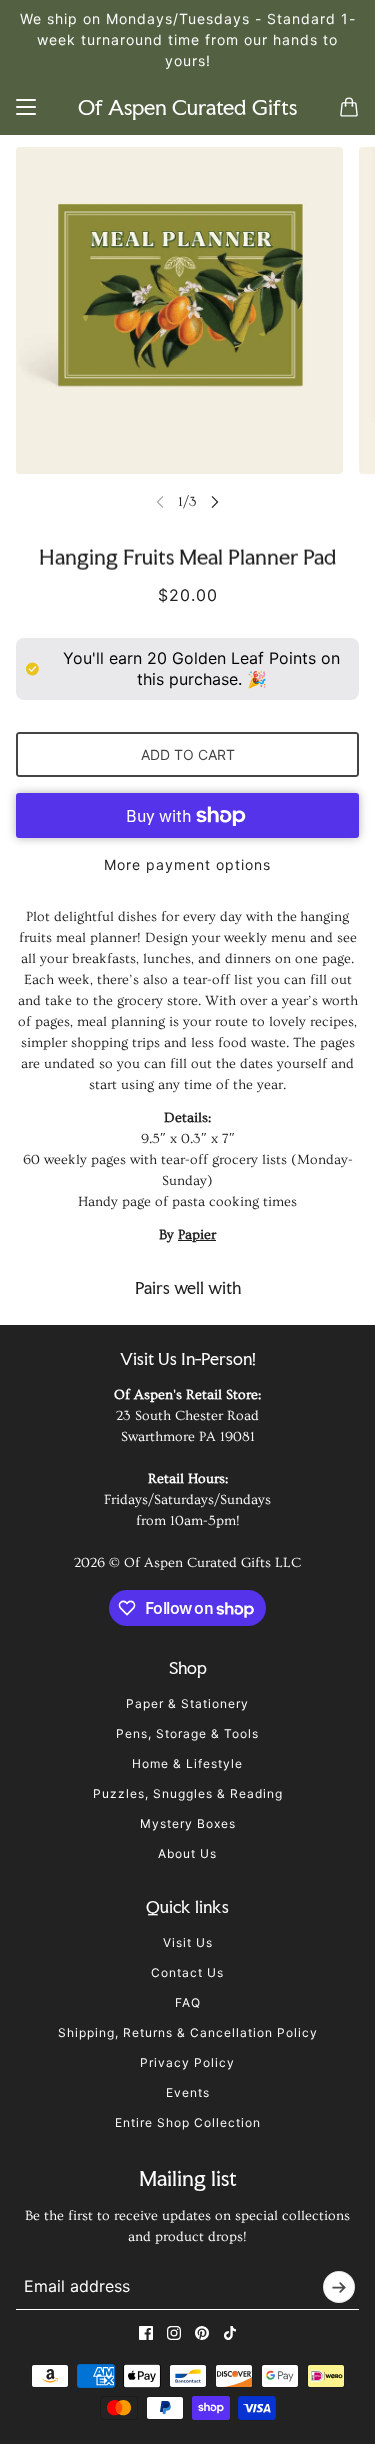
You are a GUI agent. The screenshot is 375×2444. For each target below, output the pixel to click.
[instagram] (174, 2333)
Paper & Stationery (187, 1703)
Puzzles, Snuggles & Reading (188, 1793)
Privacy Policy (187, 2062)
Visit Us (188, 1942)
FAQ (188, 2002)
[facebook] (146, 2333)
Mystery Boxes (188, 1823)
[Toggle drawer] (26, 107)
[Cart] (349, 107)
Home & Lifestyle (187, 1763)
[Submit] (339, 2287)
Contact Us (187, 1972)
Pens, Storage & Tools (187, 1733)
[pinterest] (202, 2333)
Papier (197, 1235)
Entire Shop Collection (188, 2122)
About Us (187, 1853)
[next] (215, 501)
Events (188, 2092)
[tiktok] (230, 2333)
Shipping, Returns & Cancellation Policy (188, 2032)
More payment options (187, 864)
